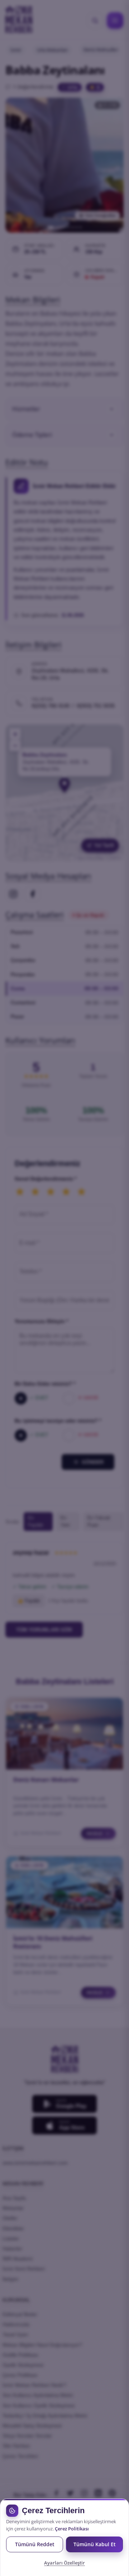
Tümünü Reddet (35, 2544)
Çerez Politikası (72, 2529)
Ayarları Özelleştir (64, 2563)
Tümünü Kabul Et (95, 2544)
